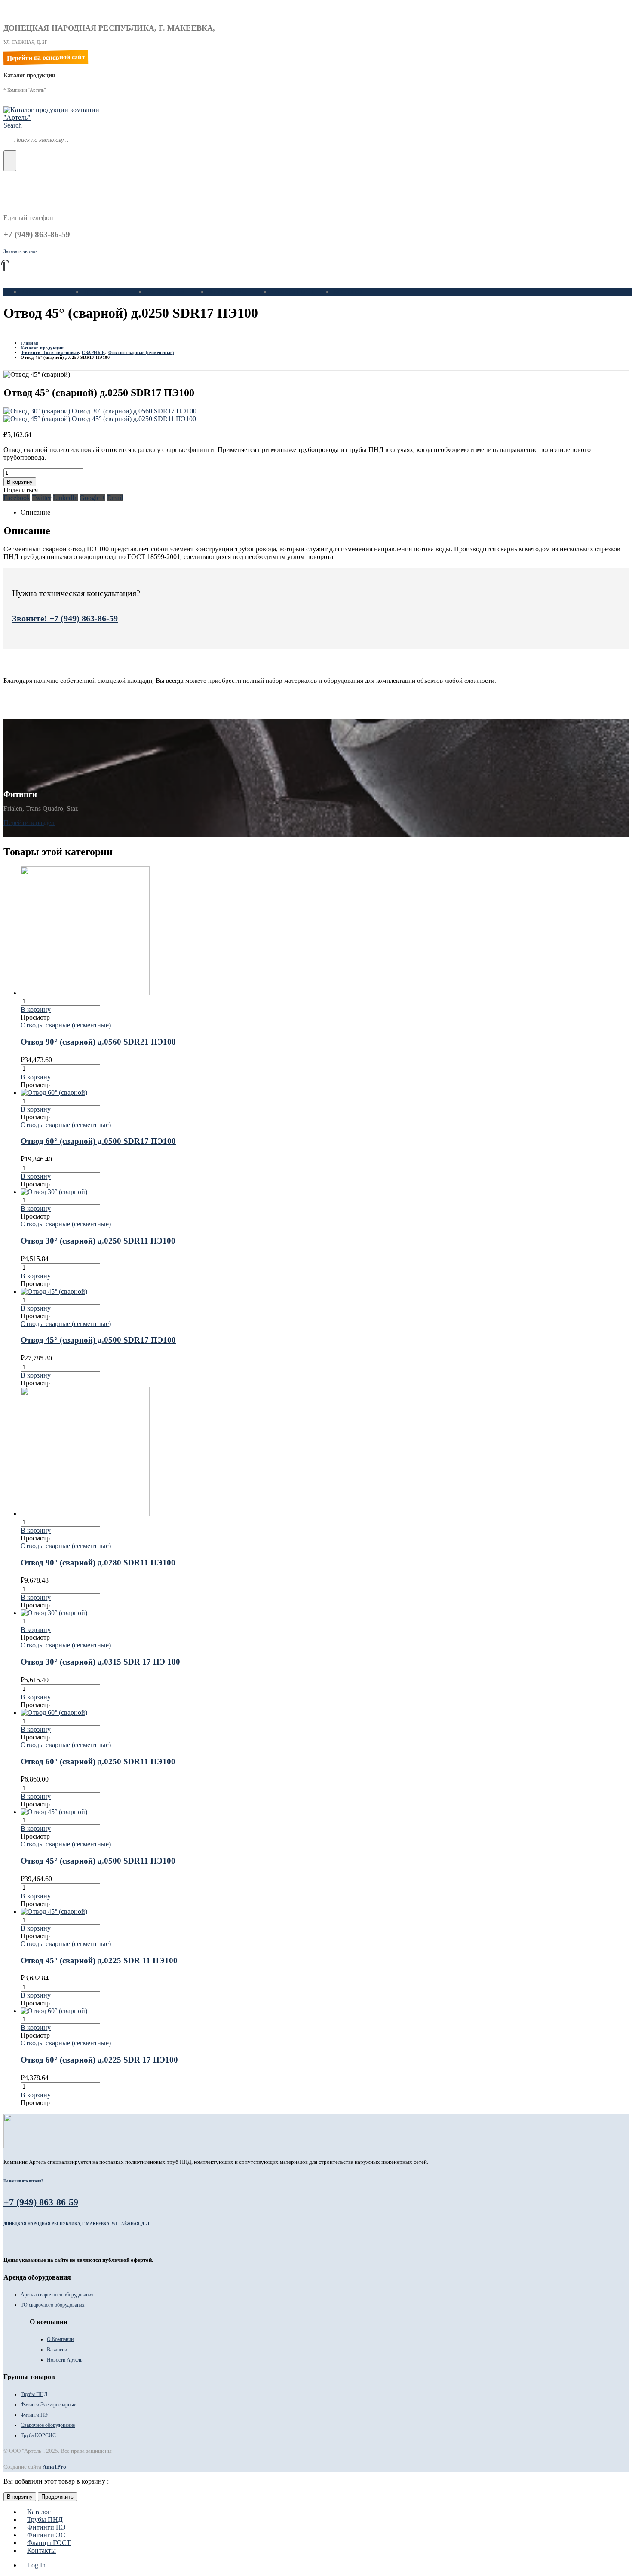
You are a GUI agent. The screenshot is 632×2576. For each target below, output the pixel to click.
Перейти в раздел (29, 823)
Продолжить (57, 2497)
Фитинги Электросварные (48, 2405)
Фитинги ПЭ (165, 292)
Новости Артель (64, 2360)
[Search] (10, 161)
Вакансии (57, 2350)
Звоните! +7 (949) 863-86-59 (65, 618)
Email (115, 498)
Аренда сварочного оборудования (57, 2295)
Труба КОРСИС (38, 2435)
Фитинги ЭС (227, 292)
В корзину (20, 482)
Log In (36, 2565)
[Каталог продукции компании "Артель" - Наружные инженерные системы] (57, 118)
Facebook (17, 498)
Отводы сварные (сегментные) (66, 1025)
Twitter (41, 498)
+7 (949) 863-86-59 (41, 2202)
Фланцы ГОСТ (293, 292)
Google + (92, 498)
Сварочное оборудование (48, 2425)
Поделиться (21, 490)
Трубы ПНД (101, 292)
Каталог (32, 292)
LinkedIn (65, 498)
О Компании (60, 2339)
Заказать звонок (21, 251)
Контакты (348, 292)
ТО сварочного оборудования (53, 2305)
